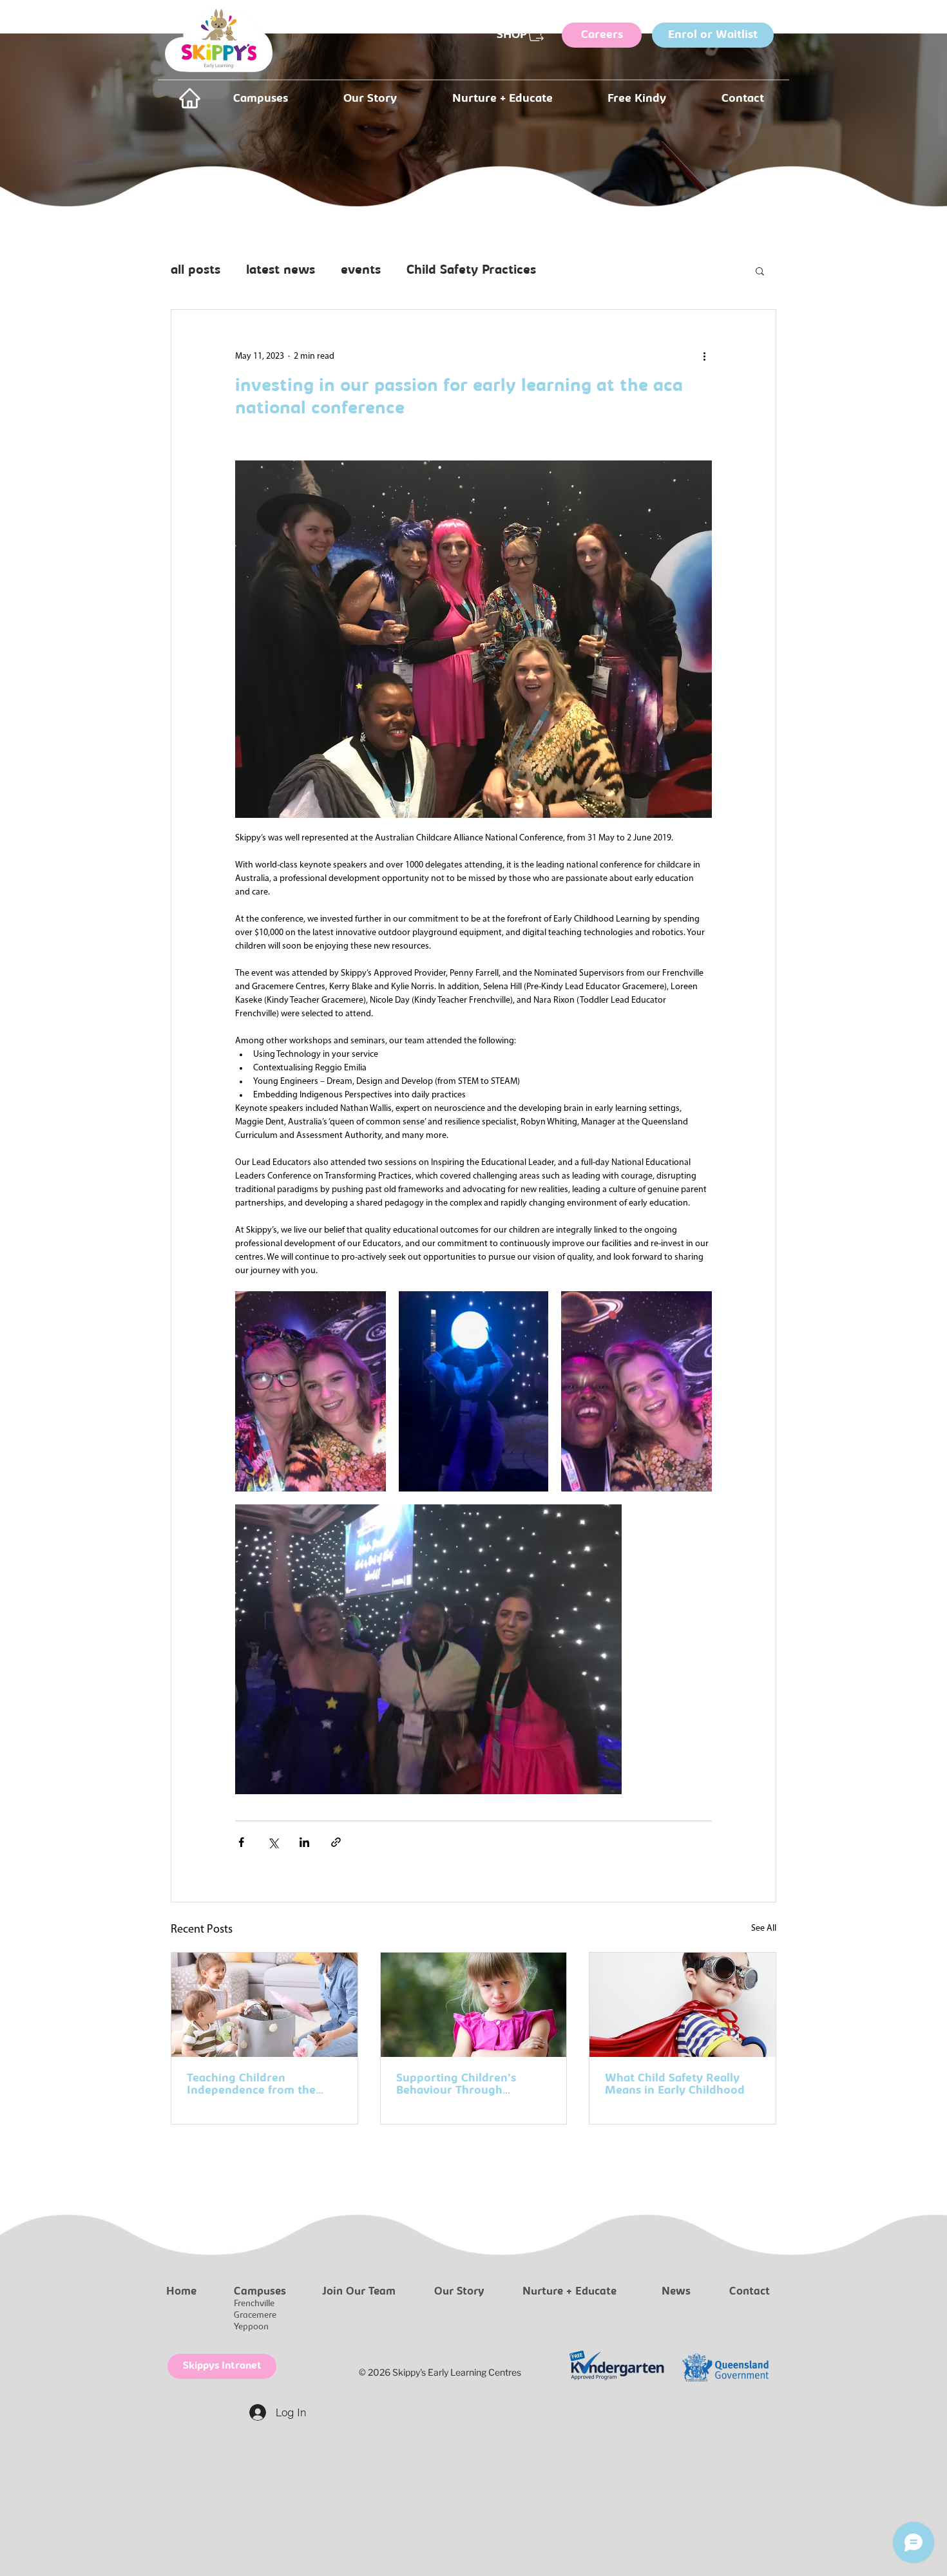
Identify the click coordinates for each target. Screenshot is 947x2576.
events (361, 271)
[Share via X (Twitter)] (273, 1842)
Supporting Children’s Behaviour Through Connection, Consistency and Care (463, 2085)
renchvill (254, 2304)
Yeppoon (251, 2327)
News (676, 2292)
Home (181, 2292)
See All (764, 1928)
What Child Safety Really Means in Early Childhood (675, 2085)
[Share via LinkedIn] (304, 1842)
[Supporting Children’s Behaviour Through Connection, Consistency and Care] (474, 2005)
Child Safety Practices (471, 271)
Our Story (459, 2292)
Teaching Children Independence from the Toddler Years (251, 2085)
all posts (196, 271)
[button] (760, 270)
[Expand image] (311, 1391)
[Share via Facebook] (241, 1842)
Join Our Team (359, 2292)
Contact (750, 2292)
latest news (281, 271)
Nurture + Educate (569, 2292)
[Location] (189, 98)
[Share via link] (336, 1842)
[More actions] (704, 356)
